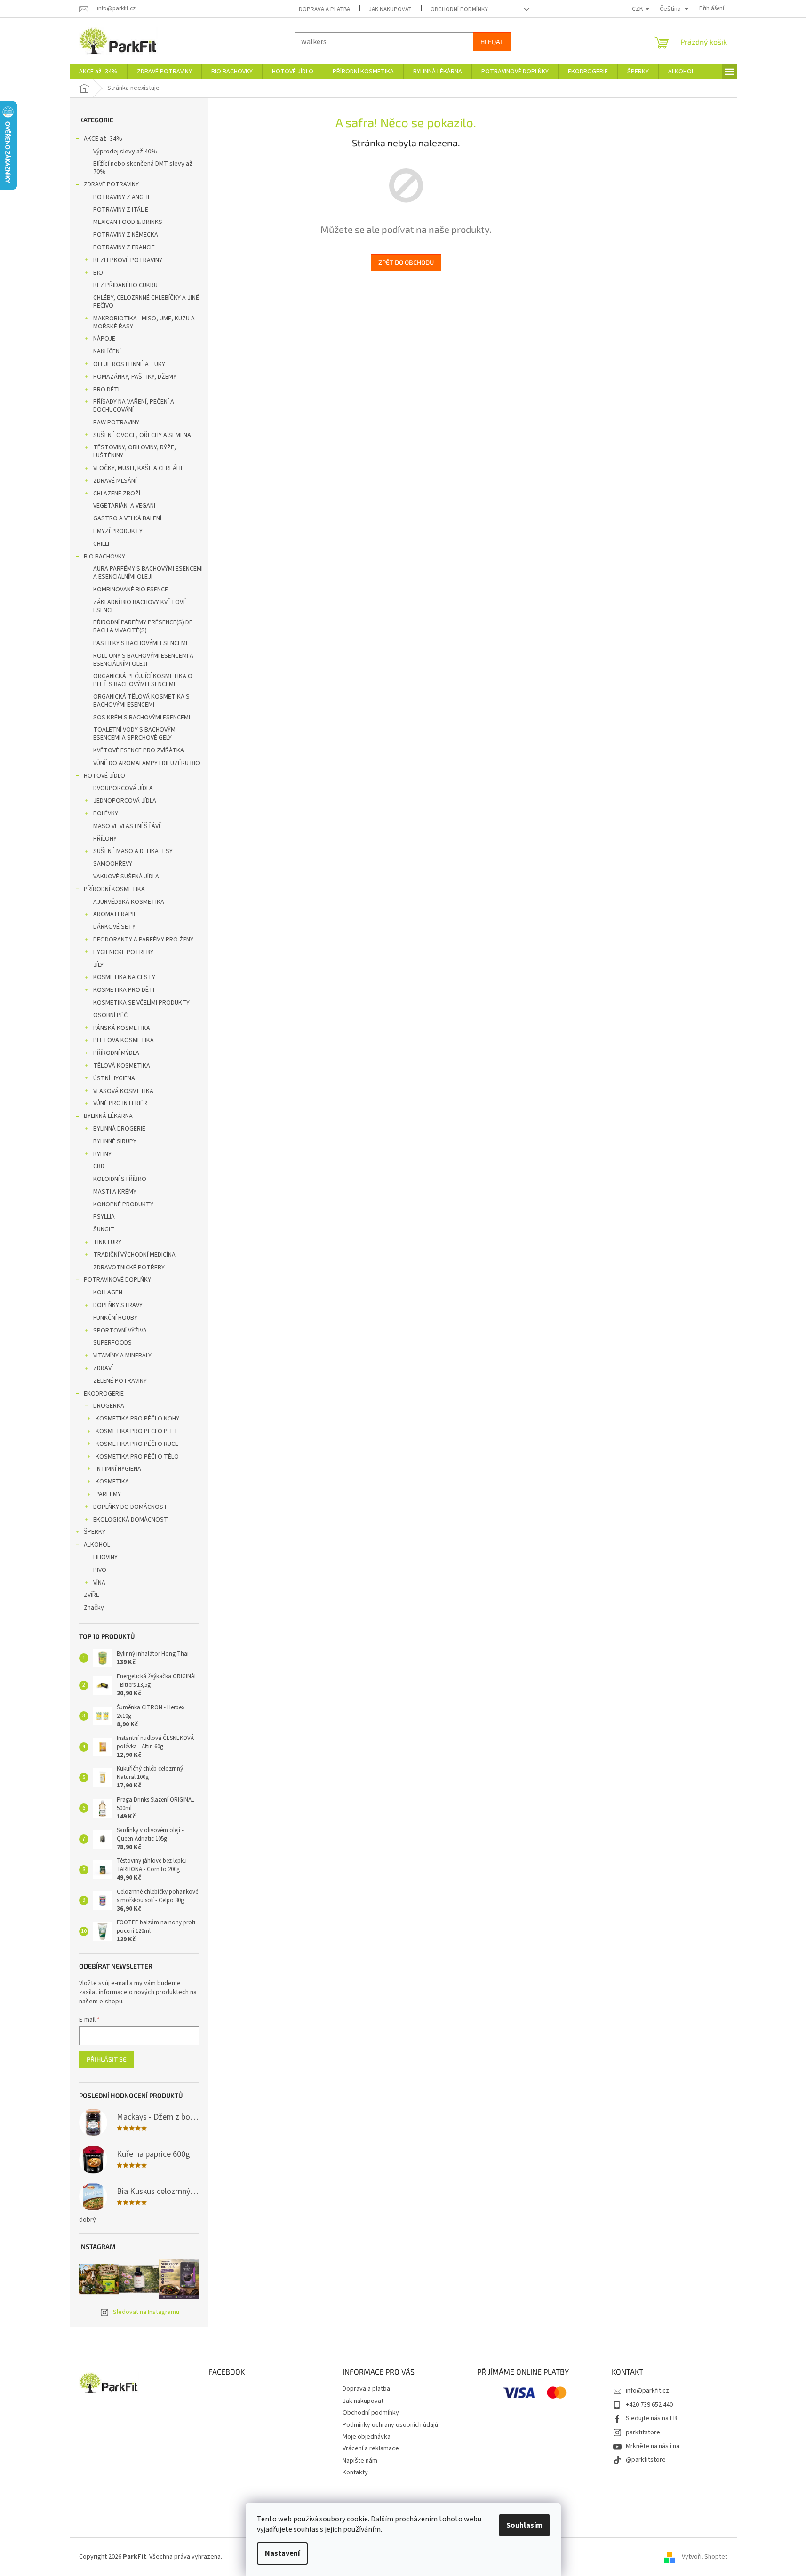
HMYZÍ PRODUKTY (118, 531)
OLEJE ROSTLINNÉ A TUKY (129, 364)
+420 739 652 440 (649, 2405)
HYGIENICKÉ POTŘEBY (123, 952)
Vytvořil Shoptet (705, 2557)
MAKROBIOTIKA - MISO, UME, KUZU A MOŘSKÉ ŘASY (144, 323)
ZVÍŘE (92, 1595)
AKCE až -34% (103, 139)
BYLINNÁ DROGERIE (119, 1129)
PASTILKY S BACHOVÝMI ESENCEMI (140, 643)
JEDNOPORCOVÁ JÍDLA (125, 801)
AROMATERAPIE (115, 914)
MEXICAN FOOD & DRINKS (128, 222)
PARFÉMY (108, 1494)
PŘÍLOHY (105, 839)
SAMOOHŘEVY (113, 864)
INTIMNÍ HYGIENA (118, 1469)
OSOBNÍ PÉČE (112, 1015)
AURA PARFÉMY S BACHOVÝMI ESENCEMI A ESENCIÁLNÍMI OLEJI (148, 573)
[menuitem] (98, 72)
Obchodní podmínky (459, 9)
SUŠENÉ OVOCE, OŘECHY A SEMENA (142, 435)
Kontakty (355, 2472)
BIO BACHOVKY (104, 557)
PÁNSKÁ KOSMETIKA (122, 1028)
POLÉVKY (106, 813)
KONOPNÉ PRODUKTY (123, 1204)
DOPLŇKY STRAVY (118, 1305)
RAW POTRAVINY (116, 423)
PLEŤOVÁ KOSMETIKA (124, 1040)
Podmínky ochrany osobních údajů (390, 2425)
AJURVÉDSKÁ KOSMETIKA (129, 902)
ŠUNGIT (104, 1229)
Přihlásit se (107, 2059)
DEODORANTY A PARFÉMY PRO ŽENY (143, 940)
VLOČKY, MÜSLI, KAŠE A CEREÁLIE (139, 468)
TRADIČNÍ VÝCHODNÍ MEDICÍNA (134, 1255)
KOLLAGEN (108, 1292)
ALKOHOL (97, 1545)
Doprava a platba (324, 9)
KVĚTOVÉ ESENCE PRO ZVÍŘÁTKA (139, 750)
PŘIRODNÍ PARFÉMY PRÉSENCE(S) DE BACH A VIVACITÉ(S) (143, 626)
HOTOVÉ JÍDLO (104, 776)
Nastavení (282, 2553)
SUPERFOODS (112, 1343)
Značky (94, 1608)
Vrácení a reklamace (371, 2448)
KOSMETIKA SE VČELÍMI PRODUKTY (141, 1003)
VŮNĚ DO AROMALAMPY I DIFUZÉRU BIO (147, 763)
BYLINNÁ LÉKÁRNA (108, 1116)
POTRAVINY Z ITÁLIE (121, 210)
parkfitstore (643, 2432)
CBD (99, 1166)
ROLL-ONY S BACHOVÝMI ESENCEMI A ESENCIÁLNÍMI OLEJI (143, 660)
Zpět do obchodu (406, 262)
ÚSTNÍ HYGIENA (114, 1078)
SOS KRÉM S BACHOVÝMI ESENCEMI (142, 718)
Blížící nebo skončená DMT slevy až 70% (143, 168)
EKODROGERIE (104, 1394)
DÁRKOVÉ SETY (114, 927)
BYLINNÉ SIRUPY (115, 1141)
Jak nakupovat (390, 9)
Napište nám (360, 2461)
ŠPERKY (95, 1532)
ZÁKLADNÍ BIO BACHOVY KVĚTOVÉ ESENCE (140, 606)
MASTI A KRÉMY (115, 1192)
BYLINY (102, 1154)
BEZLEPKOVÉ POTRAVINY (128, 260)
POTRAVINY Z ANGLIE (122, 197)
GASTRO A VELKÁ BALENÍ (127, 518)
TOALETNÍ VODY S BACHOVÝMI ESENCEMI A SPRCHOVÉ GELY (135, 734)
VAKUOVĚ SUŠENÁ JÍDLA (126, 877)
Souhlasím (524, 2525)
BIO (98, 273)
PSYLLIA (104, 1217)
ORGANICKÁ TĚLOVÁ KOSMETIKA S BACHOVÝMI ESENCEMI (141, 701)
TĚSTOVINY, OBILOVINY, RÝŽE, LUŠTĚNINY (135, 451)
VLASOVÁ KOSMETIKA (123, 1091)
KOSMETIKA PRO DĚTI (124, 990)
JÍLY (98, 965)
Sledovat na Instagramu (146, 2312)
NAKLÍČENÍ (107, 351)
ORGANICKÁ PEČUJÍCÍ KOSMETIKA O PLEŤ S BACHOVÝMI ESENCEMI (143, 680)
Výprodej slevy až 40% (125, 152)
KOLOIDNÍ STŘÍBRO (120, 1179)
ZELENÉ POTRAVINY (120, 1381)
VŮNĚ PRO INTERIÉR (120, 1103)
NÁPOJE (104, 339)
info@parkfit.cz (647, 2391)
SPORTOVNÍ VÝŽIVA (120, 1331)
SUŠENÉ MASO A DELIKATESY (133, 851)
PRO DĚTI (106, 390)
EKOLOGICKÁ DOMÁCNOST (131, 1520)
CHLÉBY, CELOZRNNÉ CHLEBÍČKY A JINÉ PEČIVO (146, 302)
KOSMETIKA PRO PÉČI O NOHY (137, 1419)
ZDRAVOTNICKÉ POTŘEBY (129, 1268)
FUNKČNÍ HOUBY (115, 1318)
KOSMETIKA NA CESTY (124, 977)
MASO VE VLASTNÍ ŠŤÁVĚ (128, 826)
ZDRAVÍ (103, 1368)
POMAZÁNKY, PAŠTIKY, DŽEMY (135, 377)
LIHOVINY (105, 1557)
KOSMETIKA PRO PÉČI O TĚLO (137, 1457)
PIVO (100, 1570)
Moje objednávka (367, 2437)
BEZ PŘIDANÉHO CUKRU (125, 285)
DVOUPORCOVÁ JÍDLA (123, 788)
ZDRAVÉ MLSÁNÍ (115, 481)
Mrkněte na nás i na (653, 2446)
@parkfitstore (646, 2460)
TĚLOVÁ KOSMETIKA (122, 1066)
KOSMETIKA (112, 1482)
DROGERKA (109, 1406)
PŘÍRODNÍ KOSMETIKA (114, 889)
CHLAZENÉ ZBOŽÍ (117, 494)
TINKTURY (107, 1242)
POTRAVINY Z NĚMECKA (126, 235)
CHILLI (101, 544)
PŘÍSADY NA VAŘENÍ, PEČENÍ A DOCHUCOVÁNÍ (134, 406)
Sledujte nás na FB (651, 2418)
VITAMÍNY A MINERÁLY (122, 1356)
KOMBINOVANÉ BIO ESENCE (131, 590)
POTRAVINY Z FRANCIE (124, 247)
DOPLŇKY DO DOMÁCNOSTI (131, 1507)
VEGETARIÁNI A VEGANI (124, 506)
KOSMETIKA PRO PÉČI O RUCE (137, 1444)
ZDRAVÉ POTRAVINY (111, 184)
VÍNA (99, 1583)
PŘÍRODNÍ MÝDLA (116, 1053)
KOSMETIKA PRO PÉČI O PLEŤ (137, 1431)
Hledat (492, 42)
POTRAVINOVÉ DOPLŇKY (117, 1280)
